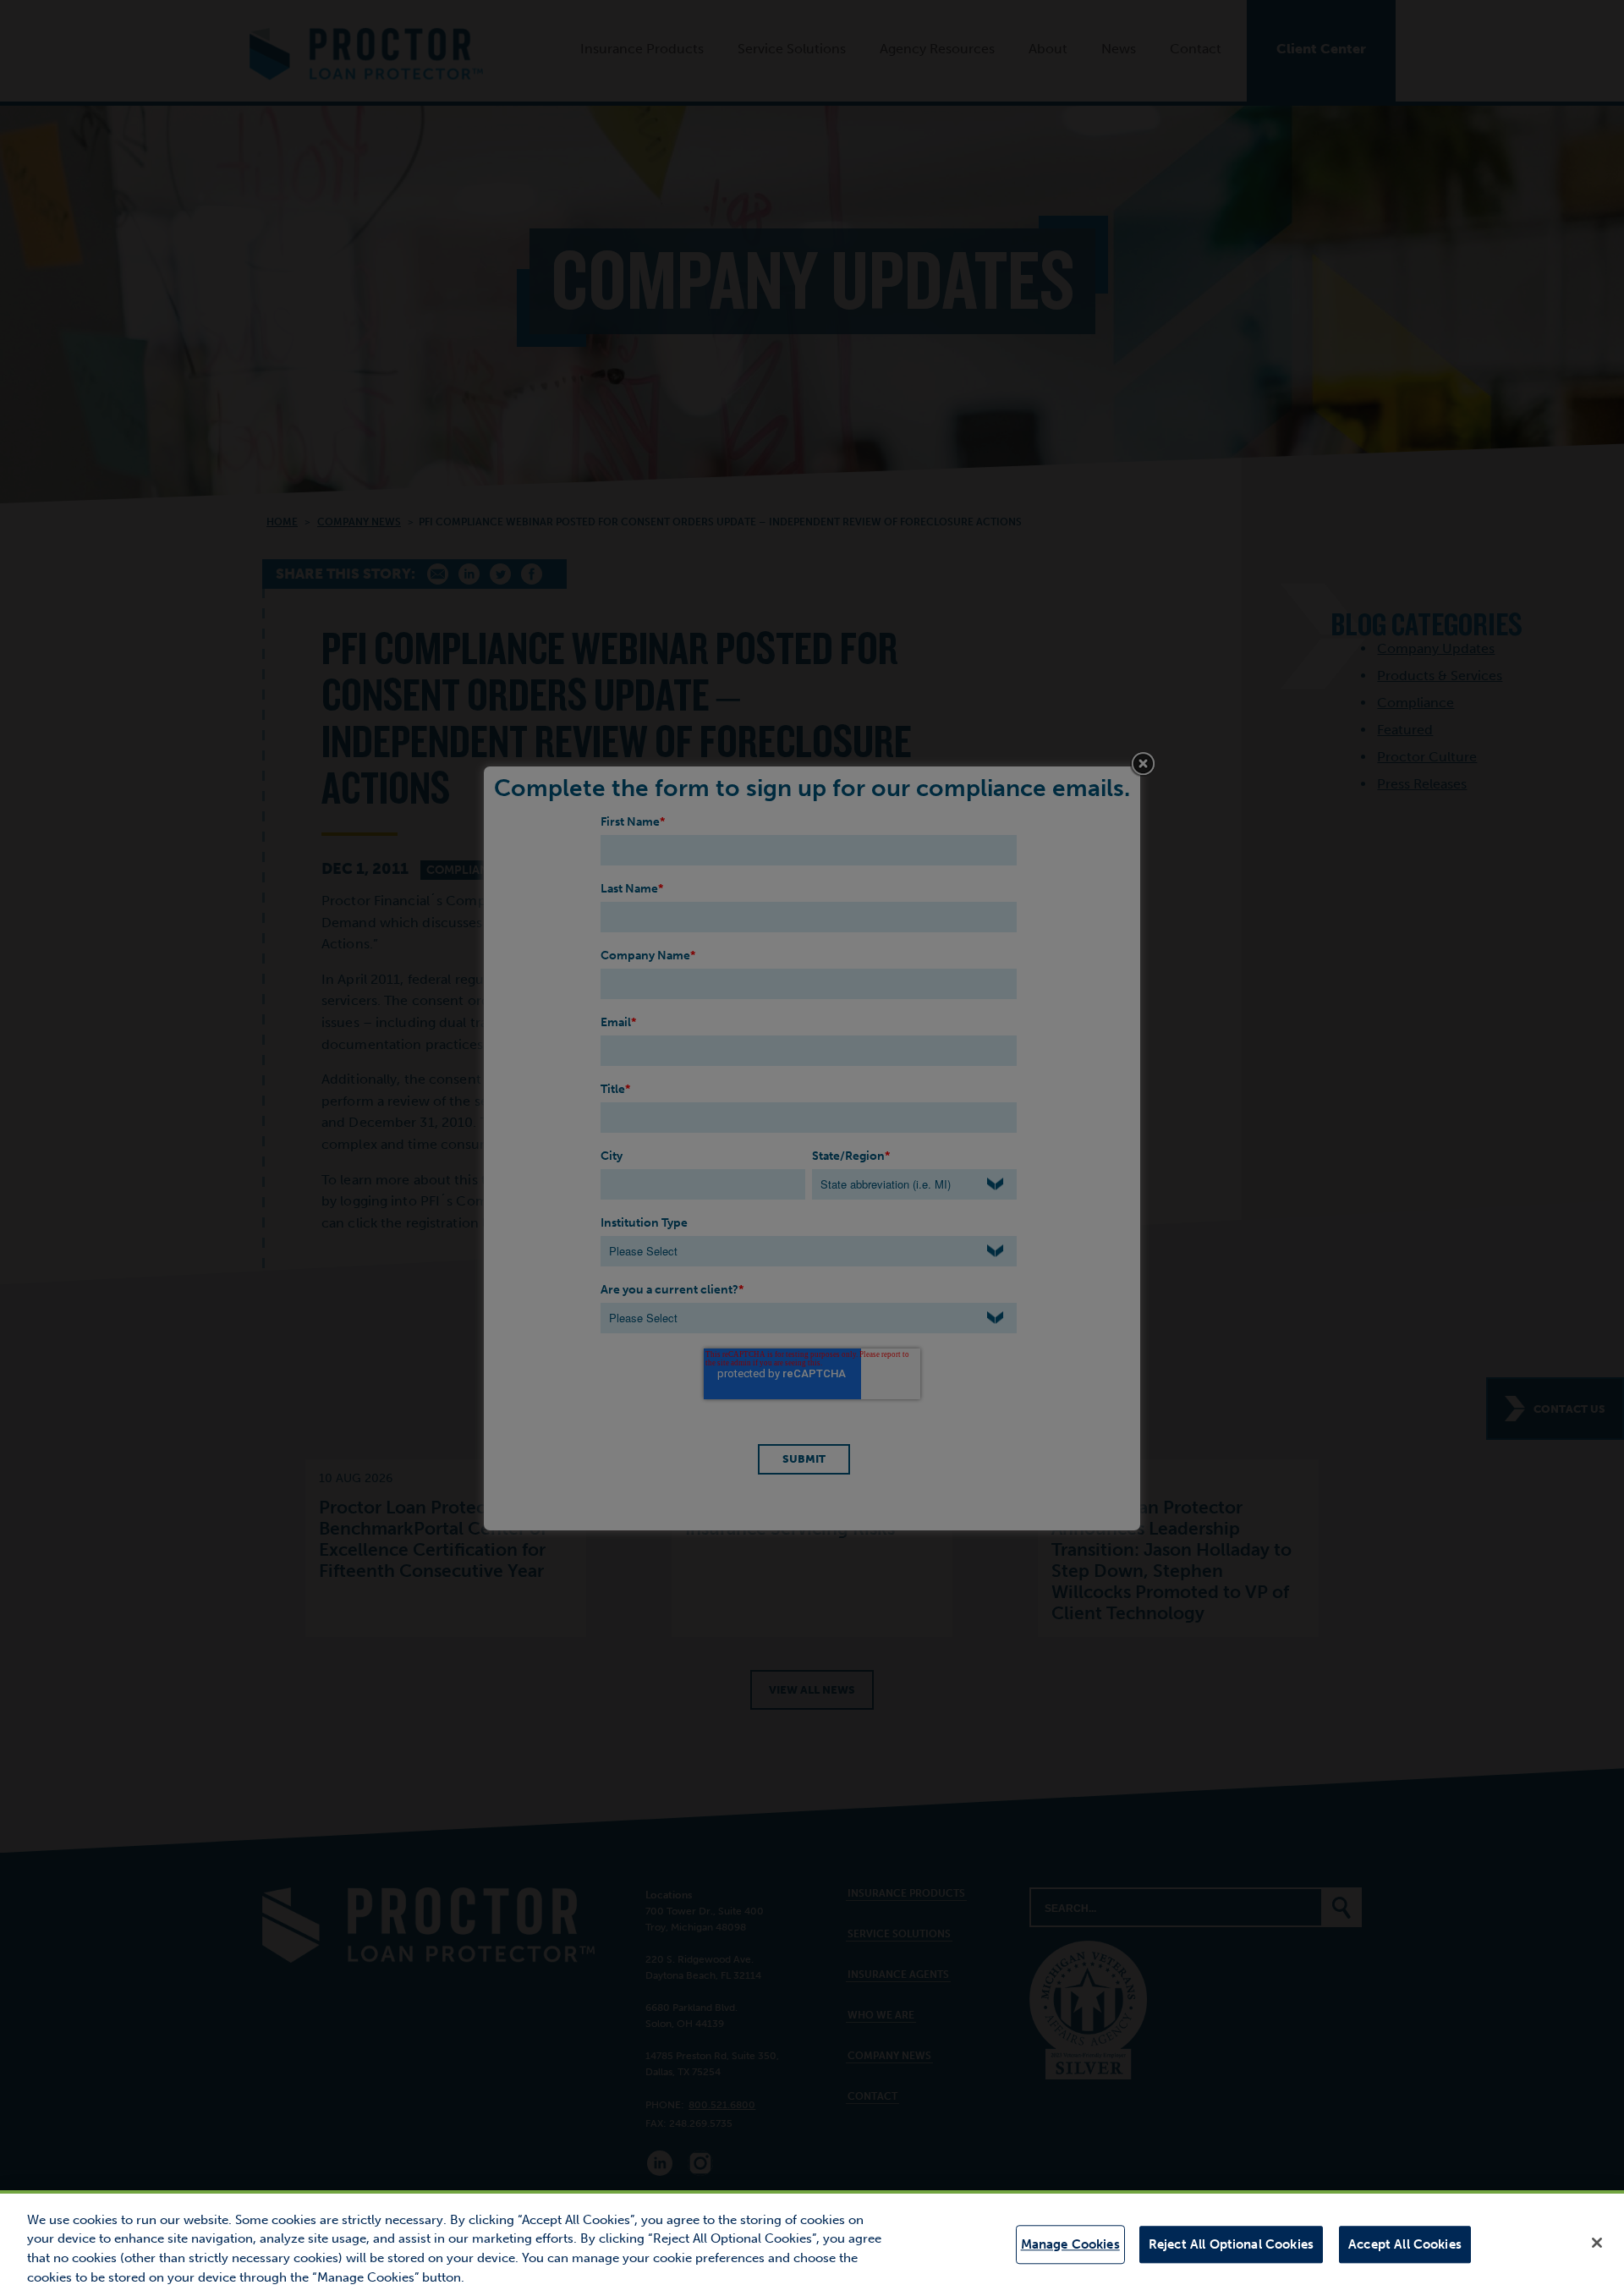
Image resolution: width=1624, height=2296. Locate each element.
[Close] (1597, 2243)
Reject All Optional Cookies (1231, 2244)
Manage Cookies (1070, 2244)
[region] (812, 2243)
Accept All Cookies (1405, 2244)
